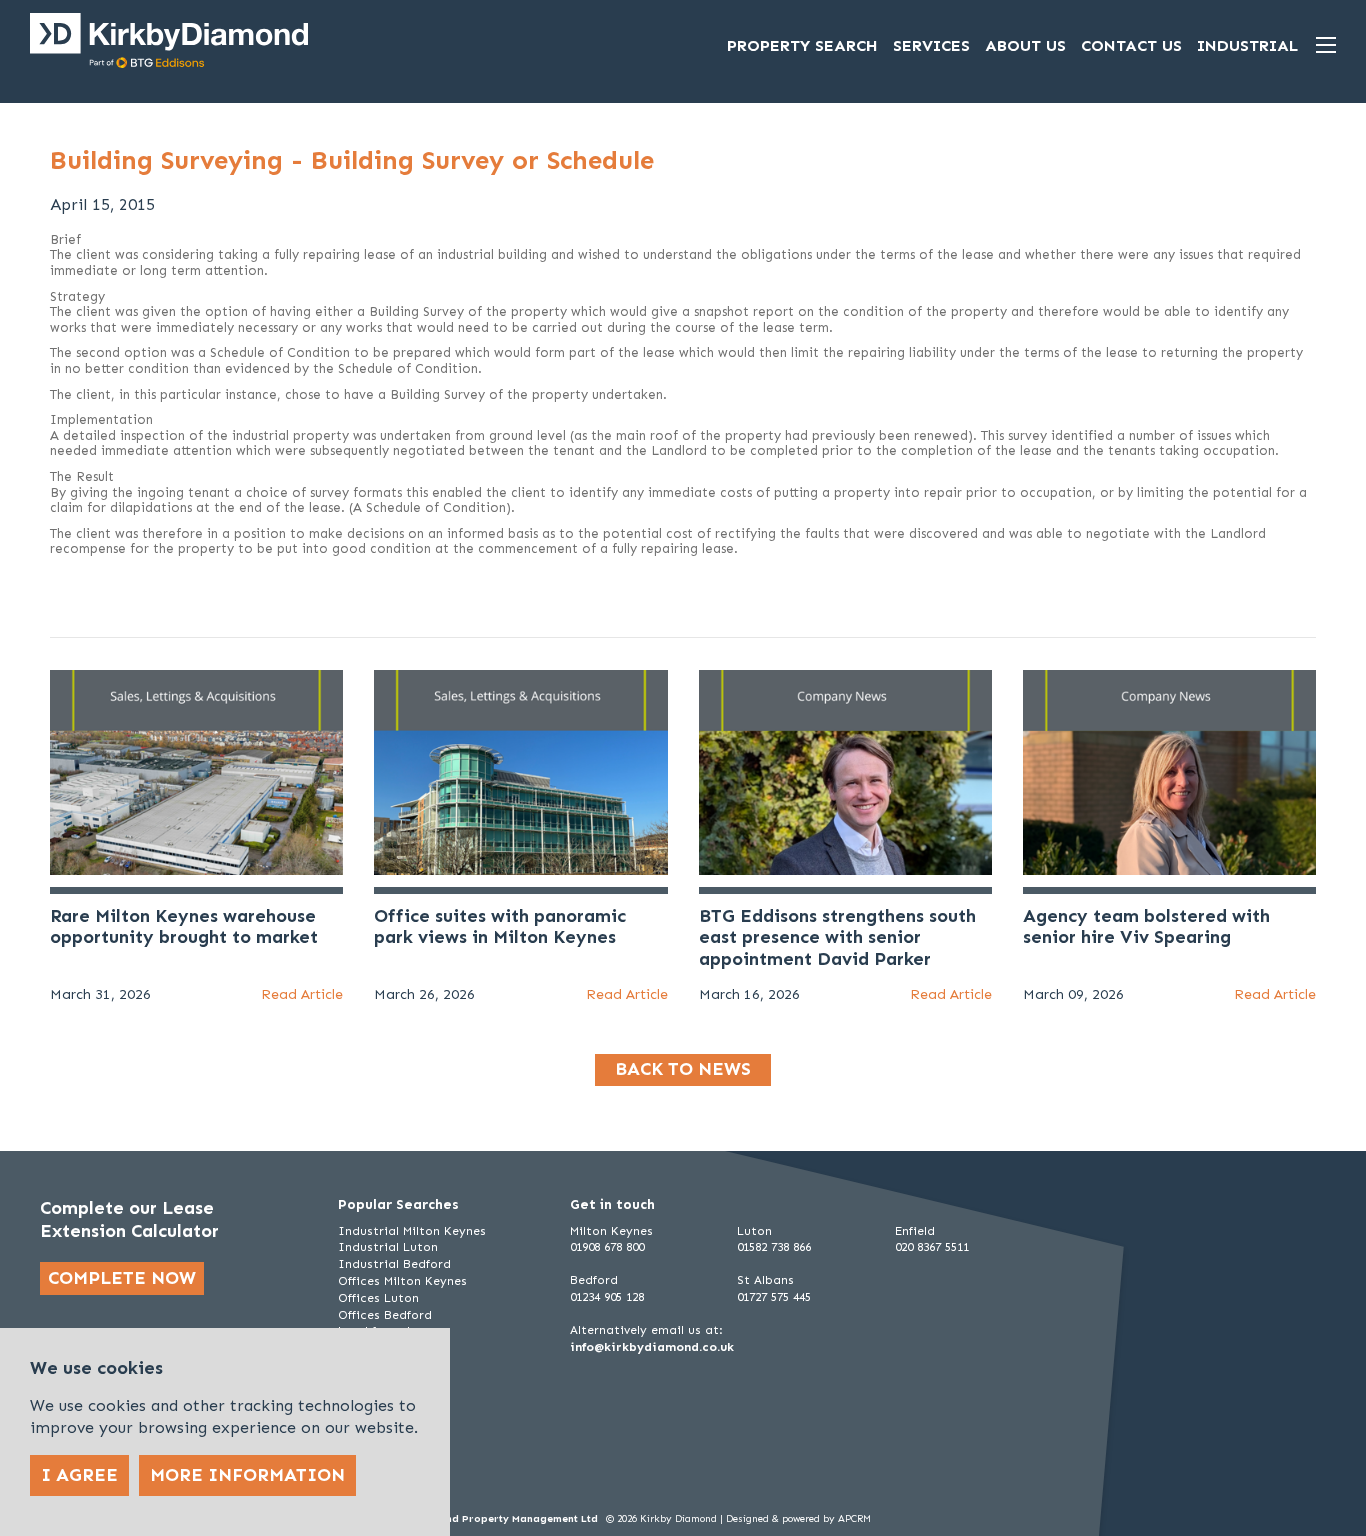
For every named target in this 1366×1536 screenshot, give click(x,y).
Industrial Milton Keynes (412, 1231)
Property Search (802, 45)
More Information (247, 1475)
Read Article (302, 994)
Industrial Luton (388, 1247)
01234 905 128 (607, 1297)
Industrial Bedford (394, 1264)
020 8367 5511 (932, 1247)
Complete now (122, 1278)
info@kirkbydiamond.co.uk (652, 1347)
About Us (1025, 45)
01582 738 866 (774, 1247)
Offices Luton (378, 1298)
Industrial (1247, 45)
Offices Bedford (385, 1315)
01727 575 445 (774, 1297)
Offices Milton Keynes (402, 1281)
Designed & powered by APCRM (798, 1519)
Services (931, 45)
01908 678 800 (607, 1247)
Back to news (683, 1069)
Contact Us (1131, 45)
